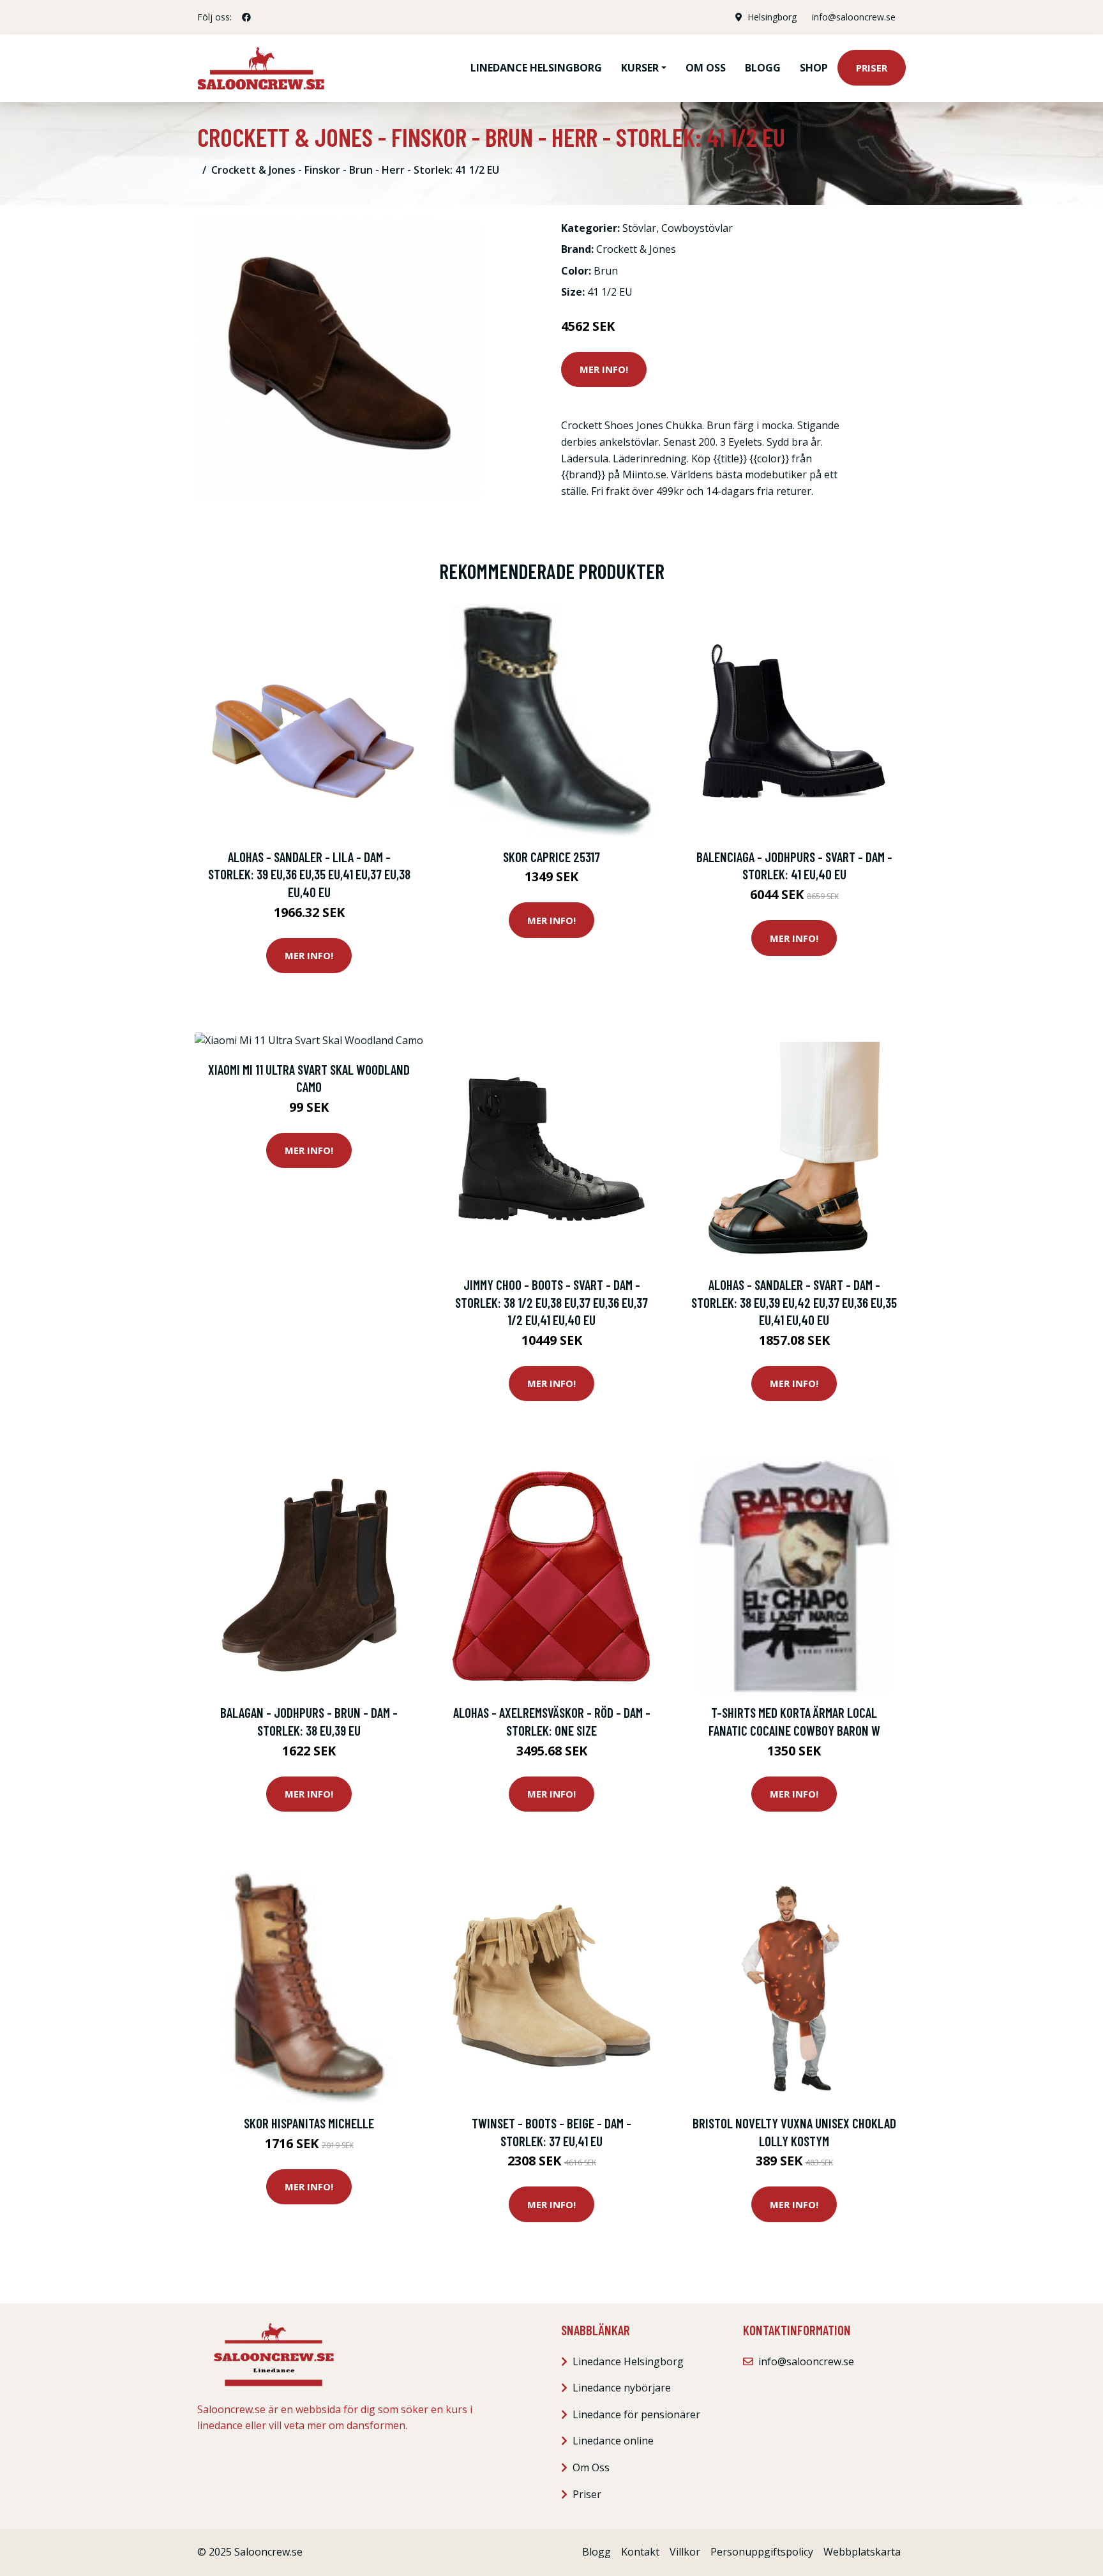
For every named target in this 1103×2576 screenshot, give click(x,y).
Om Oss (591, 2467)
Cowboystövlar (697, 228)
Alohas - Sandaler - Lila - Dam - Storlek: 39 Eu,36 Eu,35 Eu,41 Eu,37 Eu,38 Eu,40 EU (309, 874)
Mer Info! (604, 369)
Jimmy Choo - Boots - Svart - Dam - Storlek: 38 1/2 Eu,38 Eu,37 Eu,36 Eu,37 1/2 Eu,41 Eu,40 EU (551, 1302)
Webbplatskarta (862, 2552)
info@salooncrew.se (854, 17)
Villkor (685, 2552)
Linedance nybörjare (622, 2388)
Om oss (706, 68)
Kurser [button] (640, 68)
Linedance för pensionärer (636, 2414)
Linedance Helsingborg (536, 68)
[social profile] (246, 17)
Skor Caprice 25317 (551, 857)
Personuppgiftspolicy (762, 2552)
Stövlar (639, 228)
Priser (872, 68)
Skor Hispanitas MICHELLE (309, 2123)
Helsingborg (772, 17)
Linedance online (613, 2441)
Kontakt (640, 2552)
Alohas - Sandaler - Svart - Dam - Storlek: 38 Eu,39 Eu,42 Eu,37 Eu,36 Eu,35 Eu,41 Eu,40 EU (794, 1302)
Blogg (763, 68)
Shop (814, 68)
